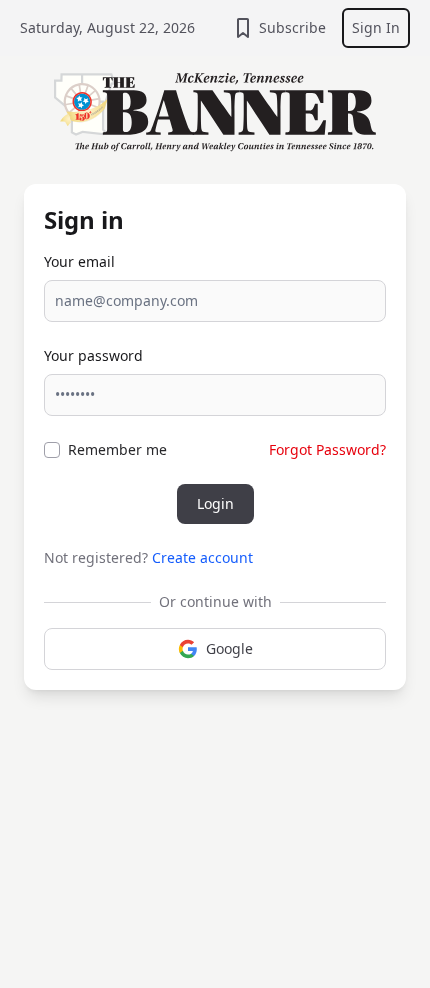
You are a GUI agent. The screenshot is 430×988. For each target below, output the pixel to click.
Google (229, 648)
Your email (79, 261)
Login (215, 503)
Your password (93, 355)
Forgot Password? (327, 449)
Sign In (376, 27)
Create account (202, 557)
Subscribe (292, 27)
